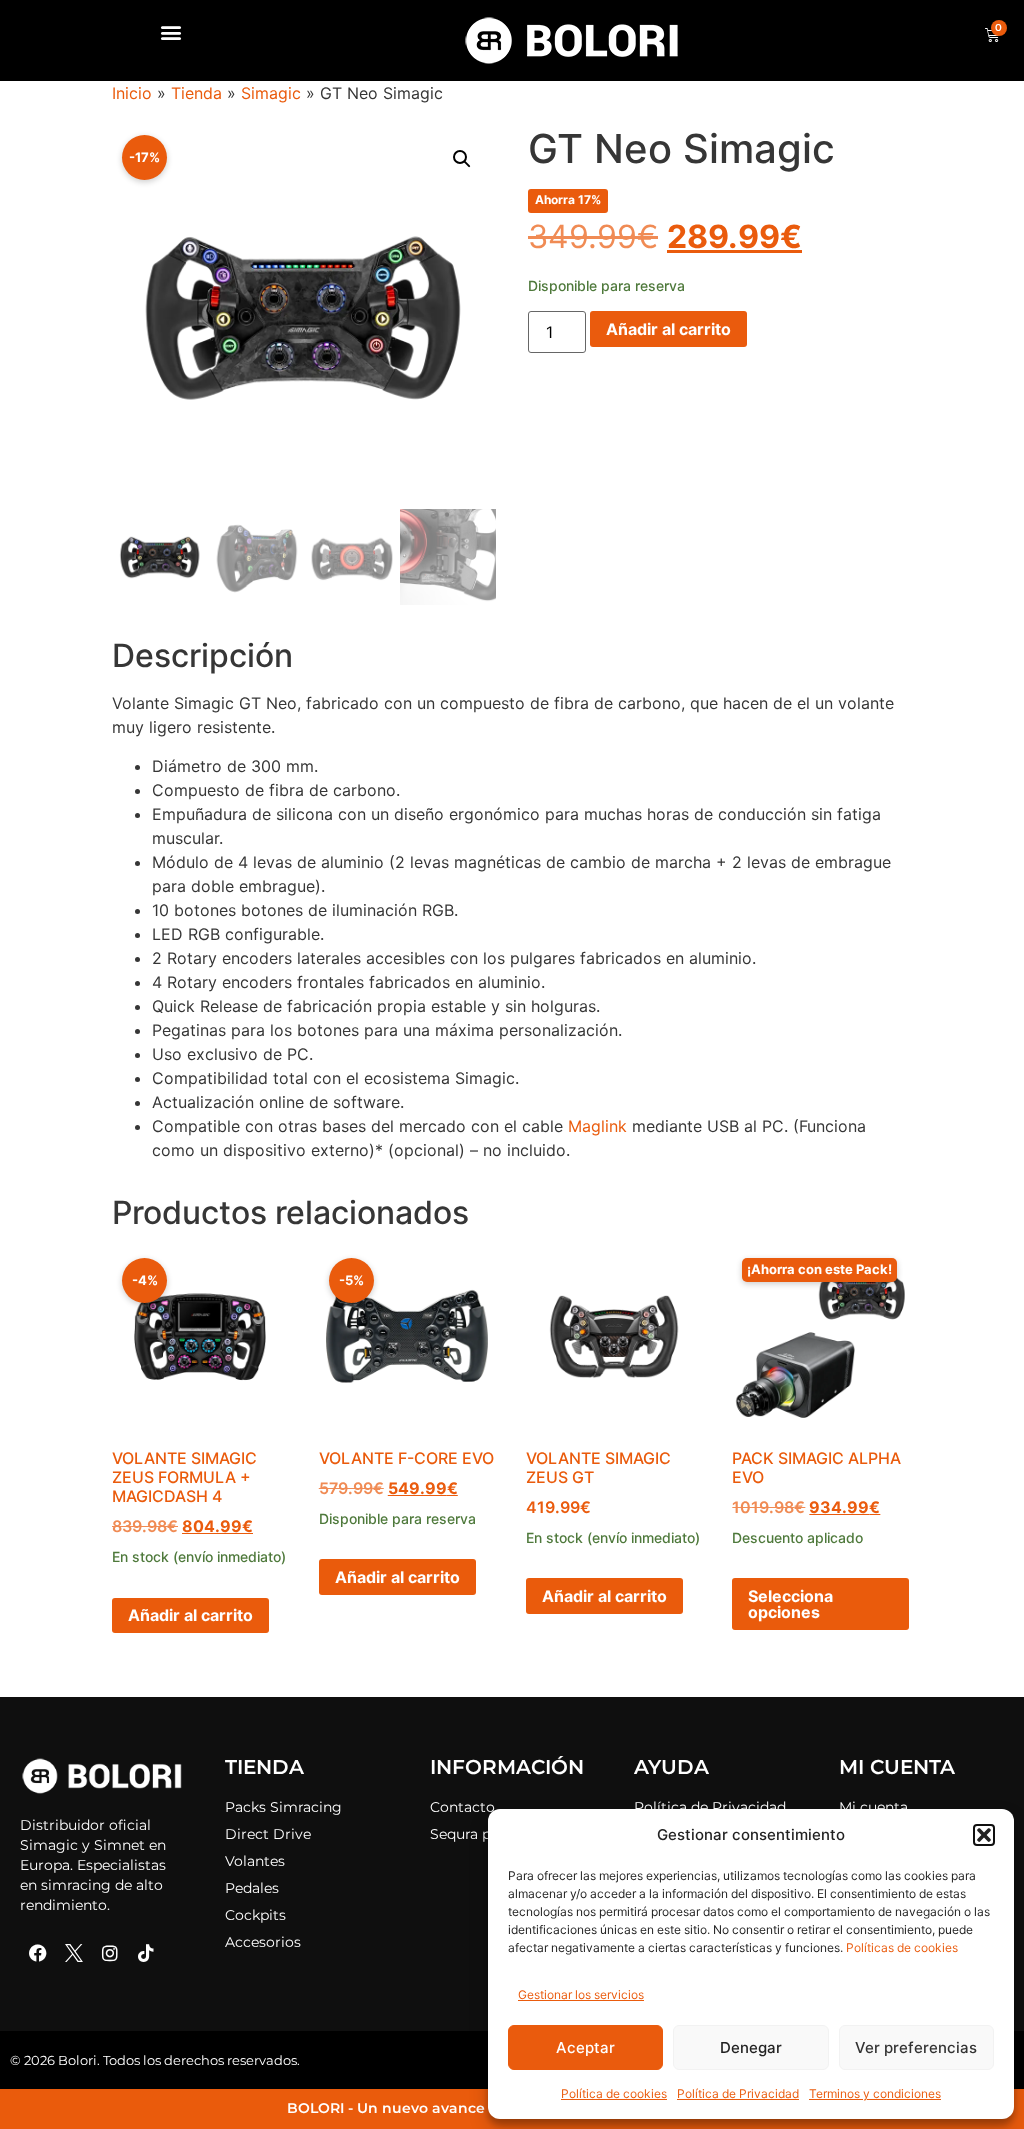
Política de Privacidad (738, 2093)
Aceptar (585, 2047)
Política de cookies (614, 2093)
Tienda (196, 93)
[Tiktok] (146, 1953)
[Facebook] (38, 1953)
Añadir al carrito (668, 329)
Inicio (132, 93)
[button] (984, 1835)
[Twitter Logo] (74, 1953)
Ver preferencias (916, 2047)
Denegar (751, 2047)
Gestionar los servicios (581, 1994)
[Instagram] (110, 1953)
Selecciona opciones (790, 1604)
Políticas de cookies (902, 1947)
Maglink (597, 1126)
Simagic (271, 93)
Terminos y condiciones (875, 2093)
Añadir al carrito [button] (190, 1615)
